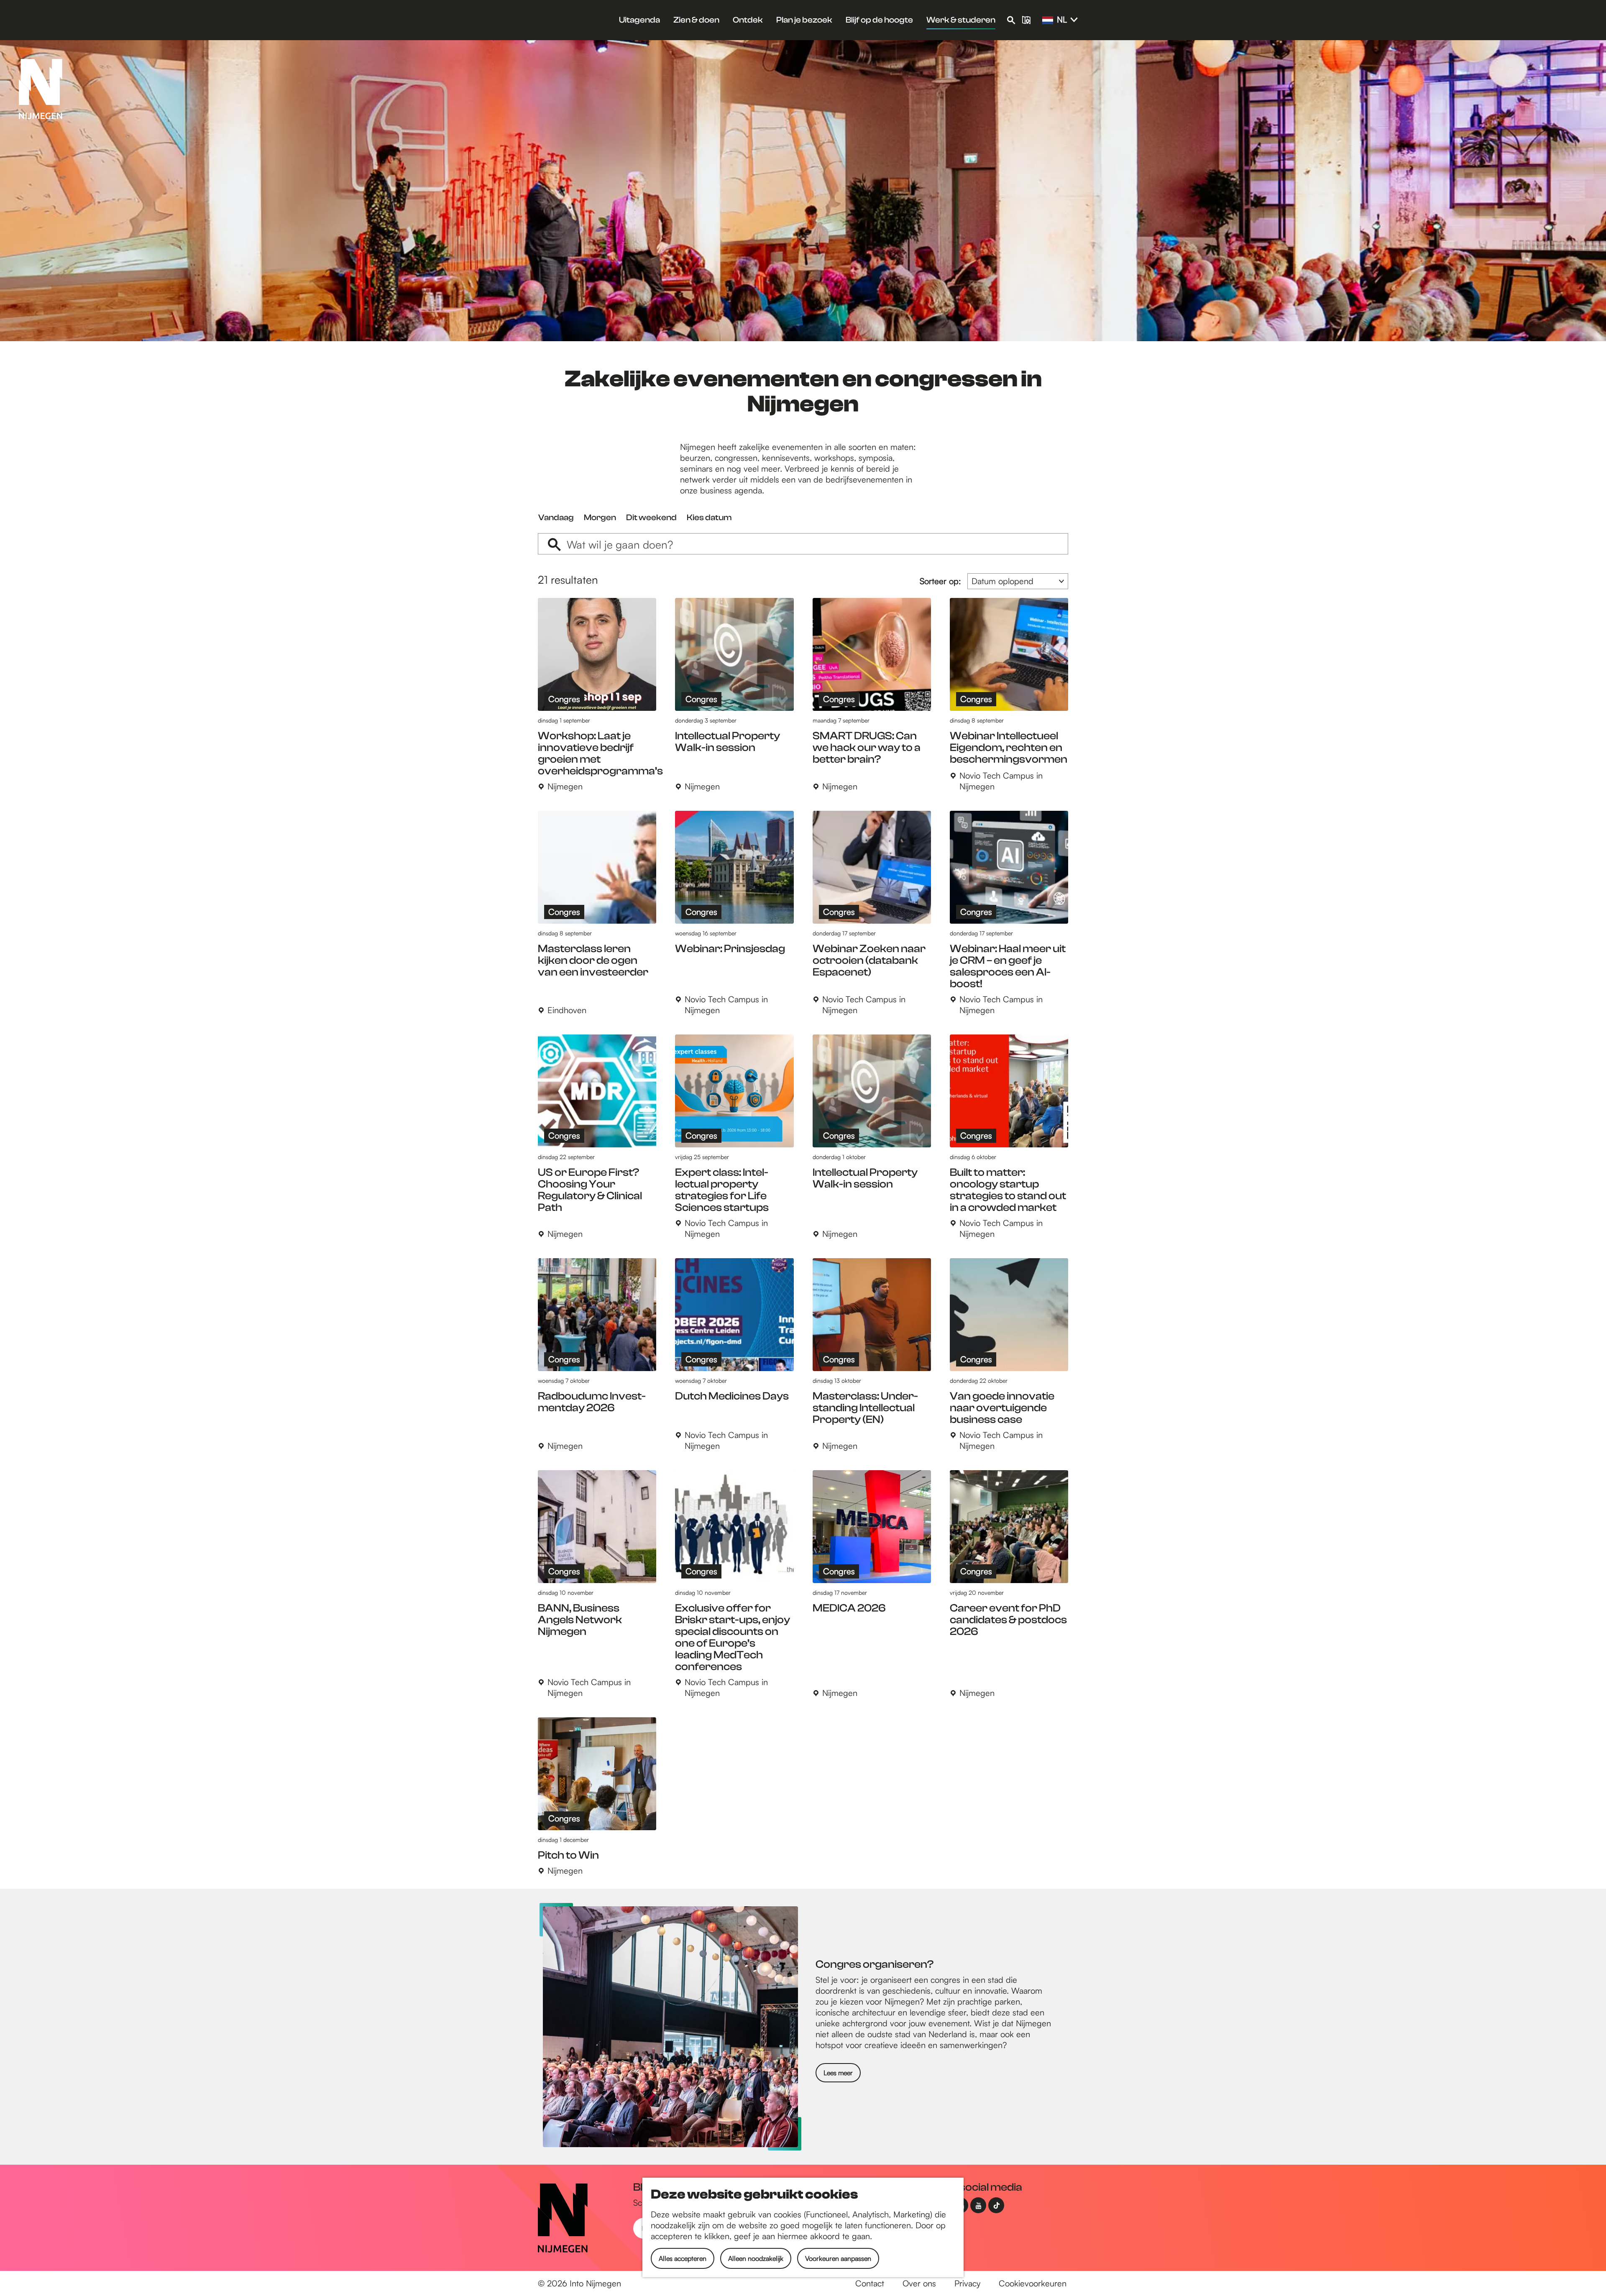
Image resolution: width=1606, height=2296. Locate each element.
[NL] (1048, 20)
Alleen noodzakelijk (756, 2258)
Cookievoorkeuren (1033, 2283)
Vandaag (556, 517)
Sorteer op (940, 581)
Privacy (967, 2283)
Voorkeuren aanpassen (838, 2258)
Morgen (600, 517)
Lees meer (838, 2073)
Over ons (919, 2283)
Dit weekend (651, 517)
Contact (870, 2283)
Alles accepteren (683, 2258)
